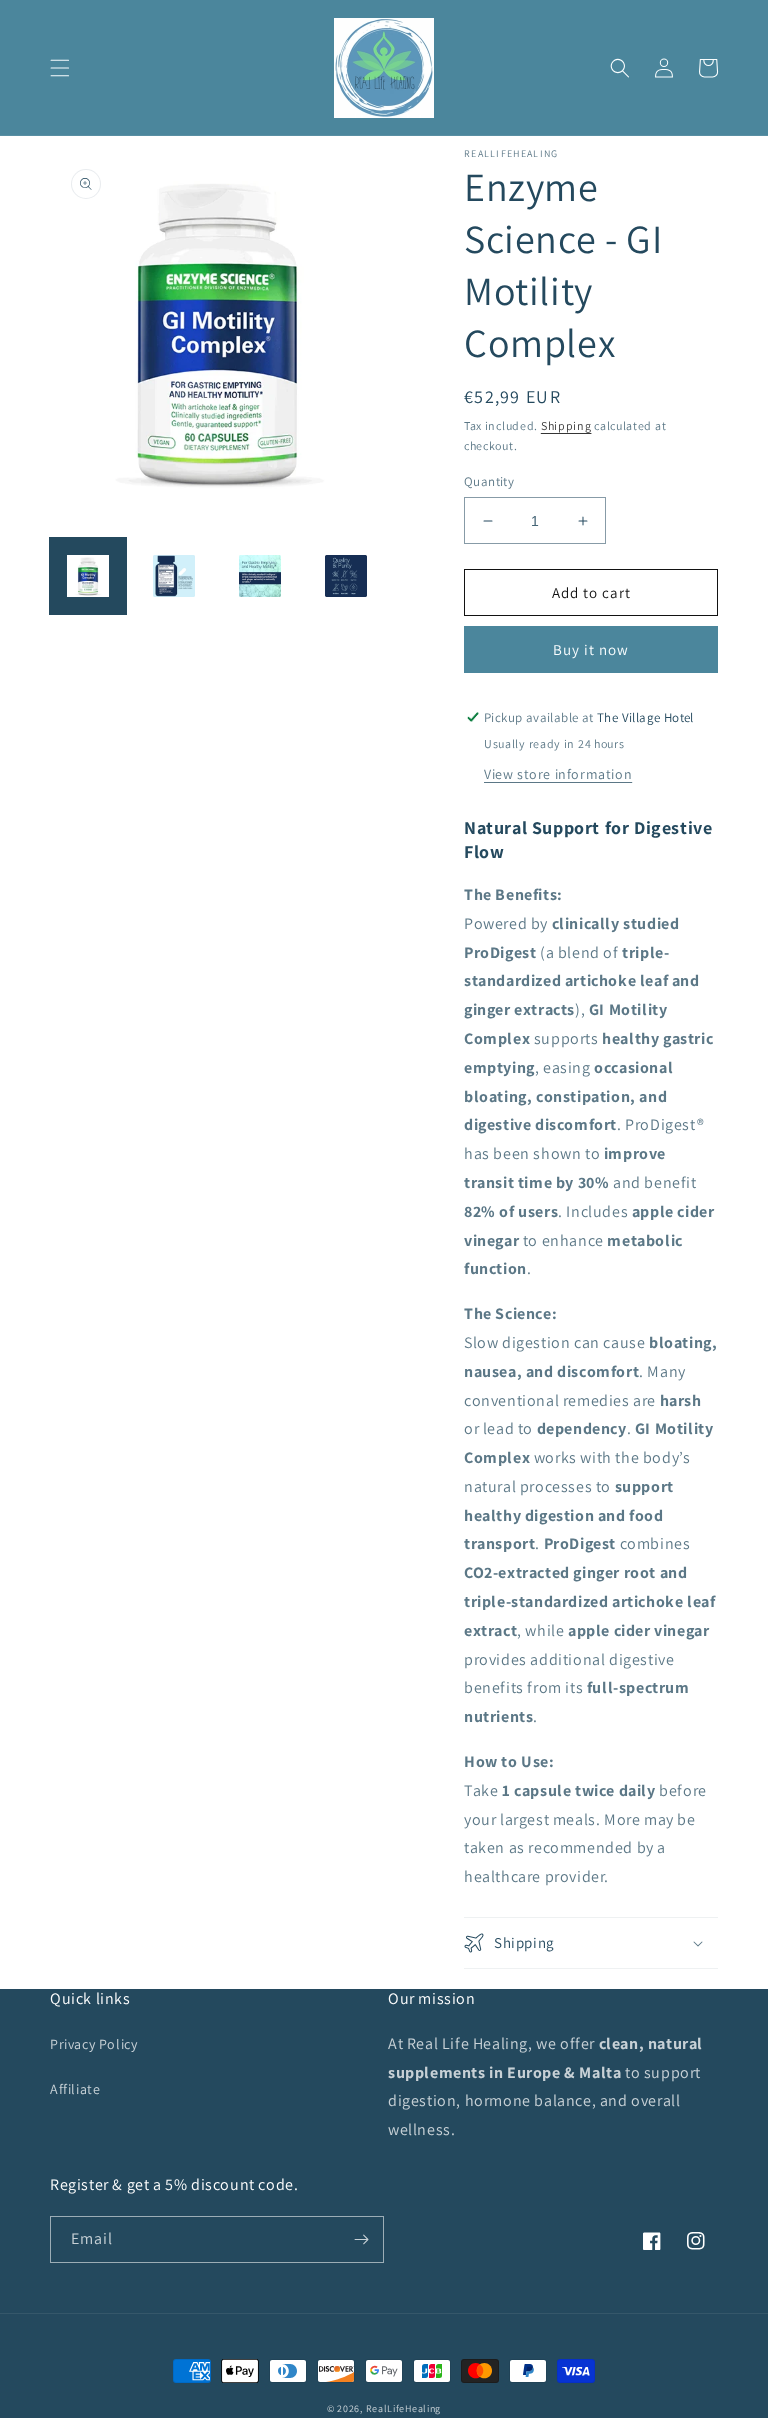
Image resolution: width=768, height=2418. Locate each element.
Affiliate (75, 2089)
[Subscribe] (361, 2239)
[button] (60, 68)
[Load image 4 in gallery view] (346, 576)
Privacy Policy (93, 2044)
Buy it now (591, 649)
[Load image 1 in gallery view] (88, 576)
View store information (558, 774)
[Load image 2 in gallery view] (174, 576)
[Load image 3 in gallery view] (260, 576)
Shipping (566, 425)
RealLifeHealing (404, 2408)
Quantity (489, 481)
